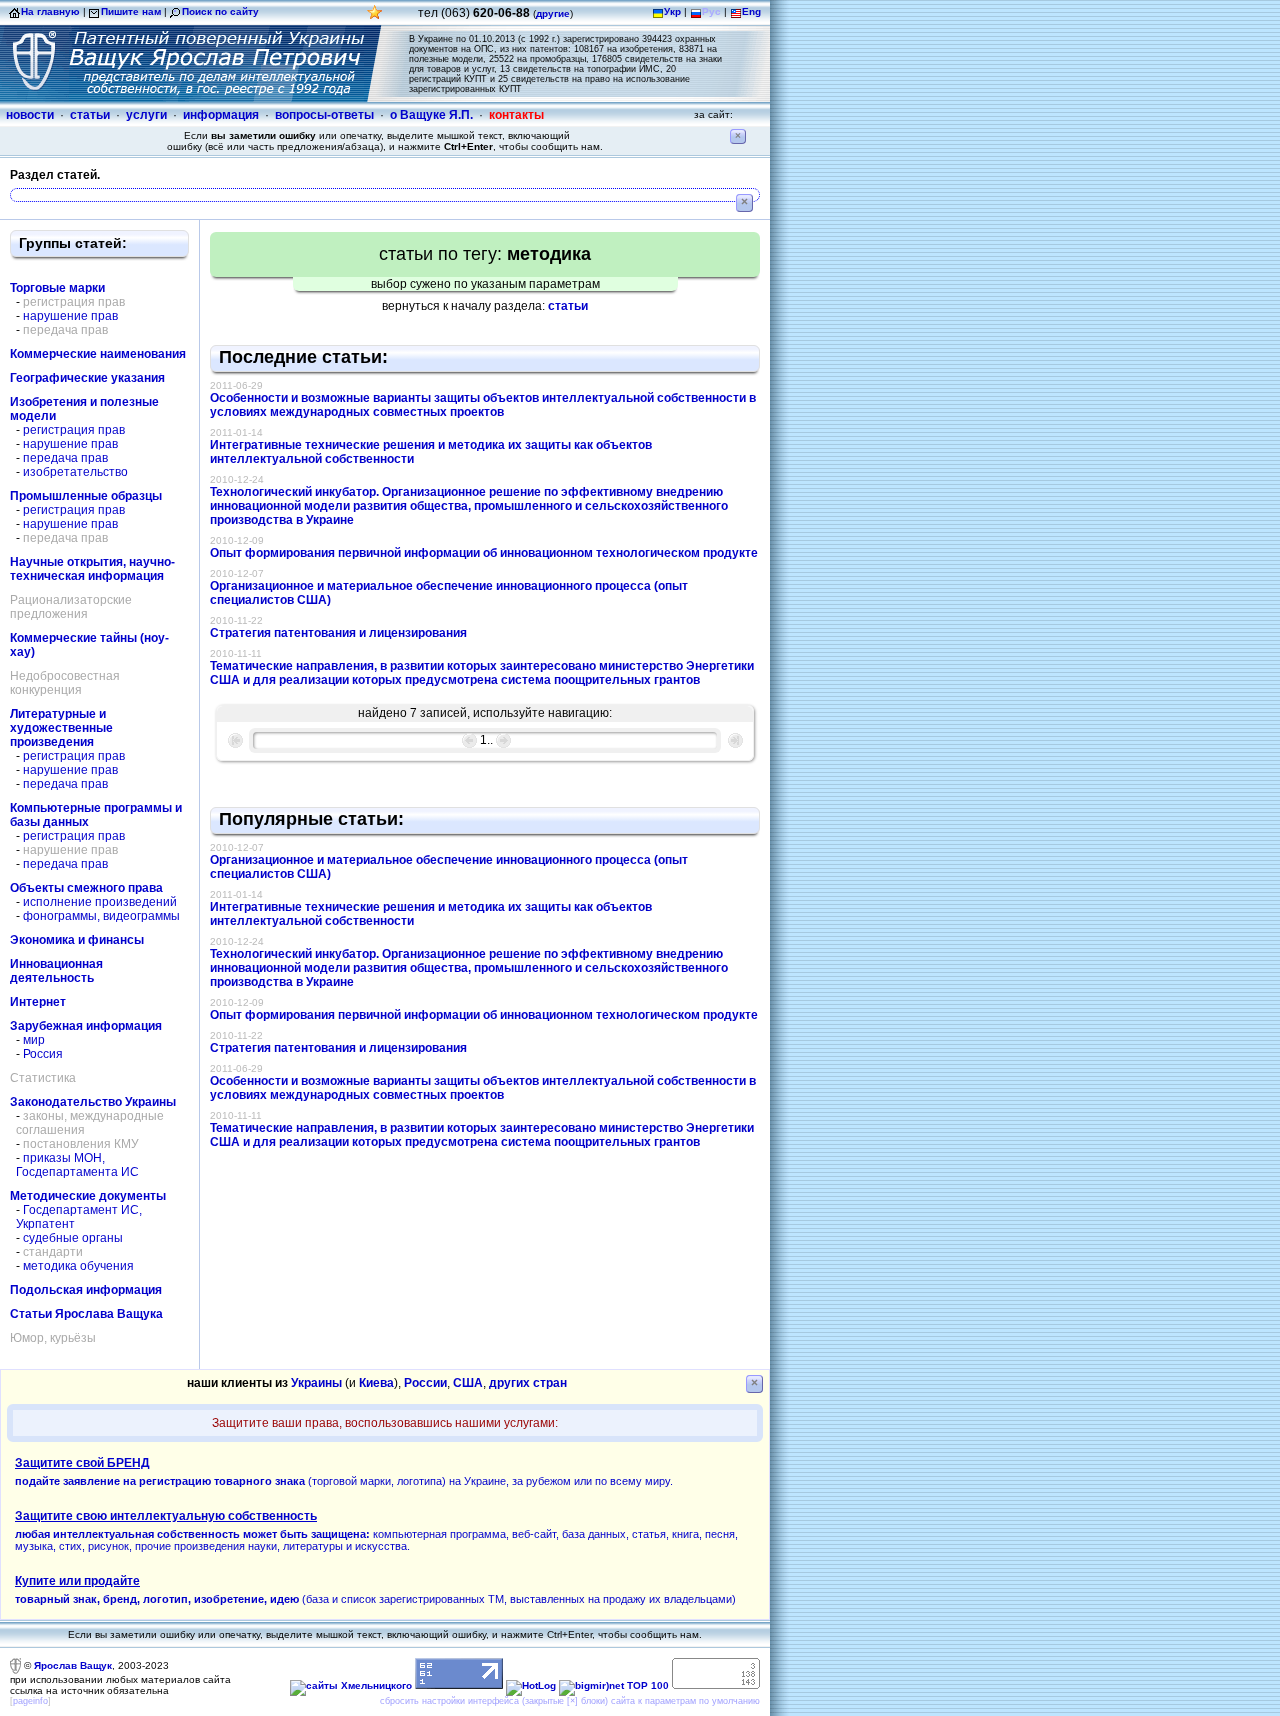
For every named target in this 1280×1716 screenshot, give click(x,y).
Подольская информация (86, 1290)
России (425, 1383)
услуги (146, 115)
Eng (751, 11)
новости (30, 115)
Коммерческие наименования (98, 354)
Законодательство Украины (93, 1102)
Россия (43, 1054)
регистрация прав (74, 430)
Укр (672, 11)
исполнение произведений (100, 902)
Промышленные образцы (86, 496)
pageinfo (30, 1701)
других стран (528, 1383)
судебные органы (73, 1238)
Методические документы (88, 1196)
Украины (316, 1383)
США (468, 1383)
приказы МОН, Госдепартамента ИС (77, 1165)
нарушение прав (70, 316)
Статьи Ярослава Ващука (86, 1314)
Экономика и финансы (77, 940)
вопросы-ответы (324, 115)
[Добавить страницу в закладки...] (375, 17)
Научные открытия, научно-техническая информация (92, 569)
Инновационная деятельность (56, 971)
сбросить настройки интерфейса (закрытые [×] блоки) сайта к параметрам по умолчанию (570, 1701)
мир (34, 1040)
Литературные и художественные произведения (61, 728)
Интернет (38, 1002)
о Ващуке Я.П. (431, 115)
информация (221, 115)
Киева (376, 1383)
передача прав (65, 458)
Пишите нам (131, 11)
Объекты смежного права (86, 888)
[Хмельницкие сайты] (351, 1685)
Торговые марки (57, 288)
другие (553, 13)
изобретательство (75, 472)
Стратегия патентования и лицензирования (338, 633)
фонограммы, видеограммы (101, 916)
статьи (90, 115)
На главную (50, 11)
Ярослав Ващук (73, 1665)
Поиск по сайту (220, 11)
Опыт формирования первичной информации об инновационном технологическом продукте (484, 553)
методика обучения (78, 1266)
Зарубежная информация (86, 1026)
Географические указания (87, 378)
